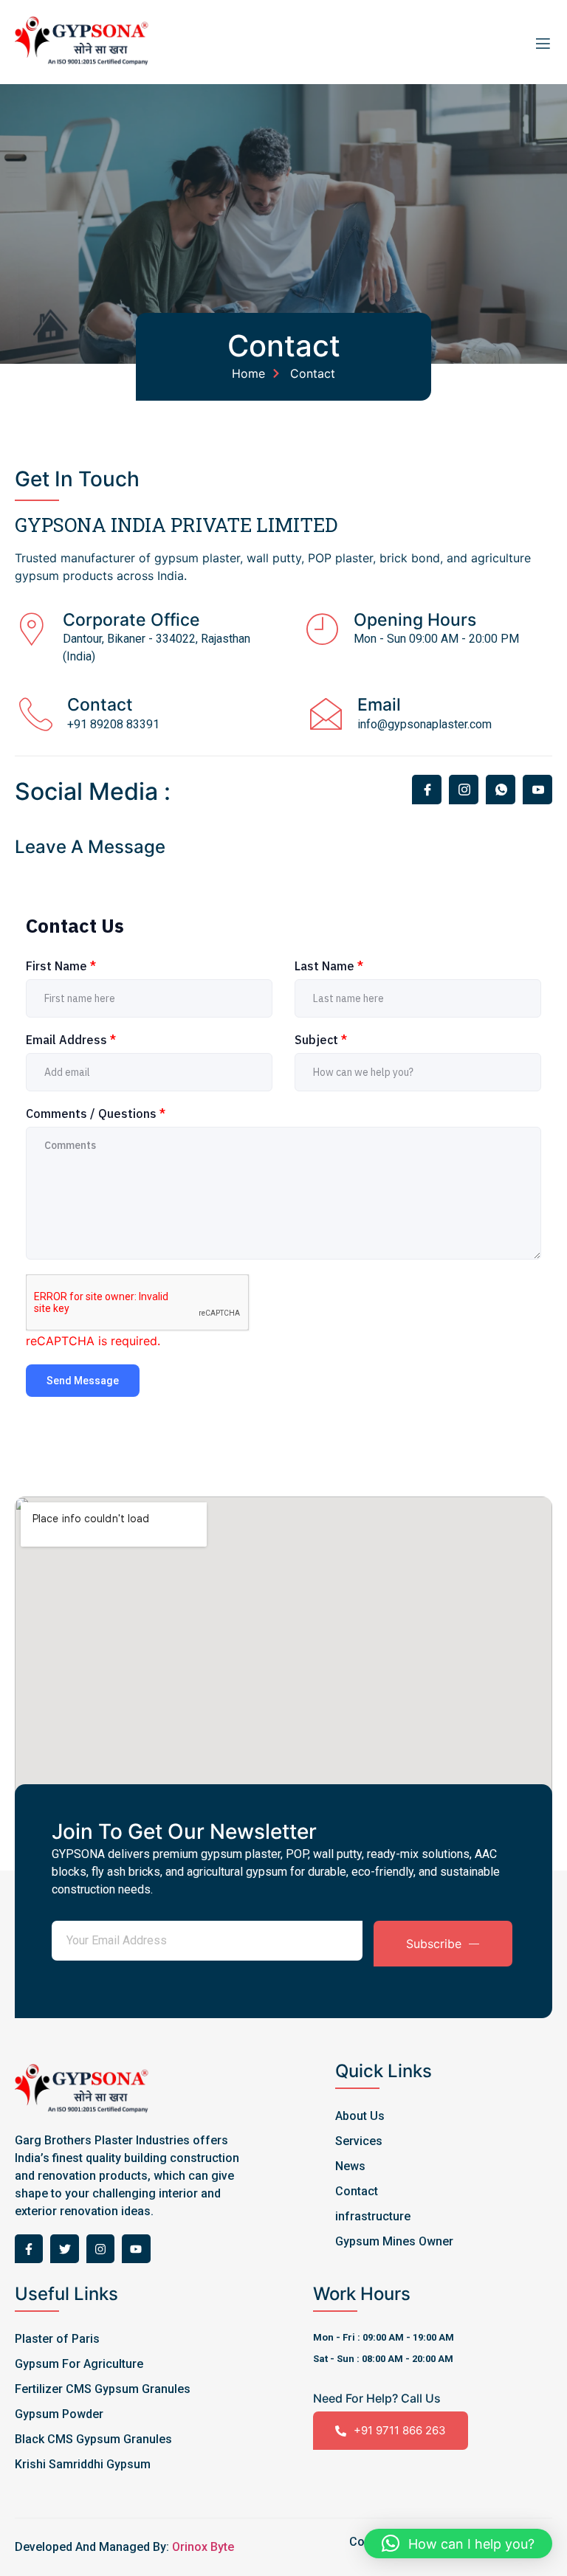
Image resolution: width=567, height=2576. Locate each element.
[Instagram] (100, 2248)
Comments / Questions (96, 1113)
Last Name (329, 966)
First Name (61, 966)
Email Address (71, 1040)
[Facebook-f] (29, 2248)
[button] (458, 2544)
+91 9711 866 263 (400, 2430)
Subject (321, 1040)
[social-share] (427, 790)
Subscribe (434, 1944)
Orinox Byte (203, 2547)
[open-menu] (539, 42)
